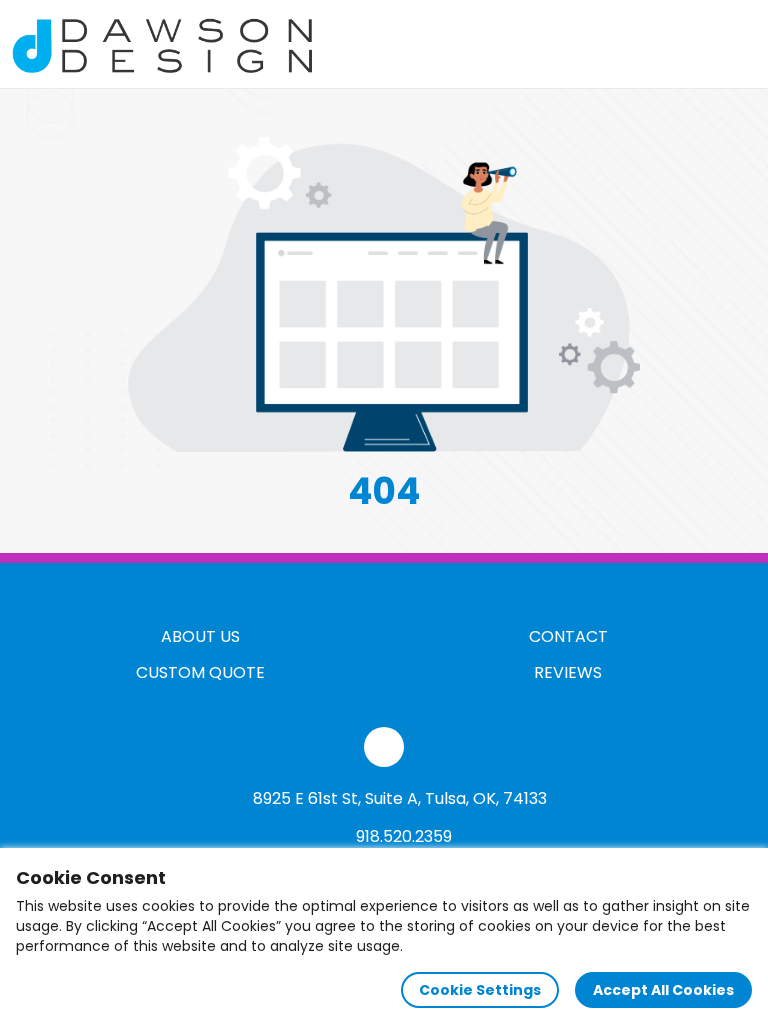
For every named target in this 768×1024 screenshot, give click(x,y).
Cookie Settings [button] (480, 990)
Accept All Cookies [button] (663, 990)
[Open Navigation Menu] (734, 44)
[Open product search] (692, 44)
